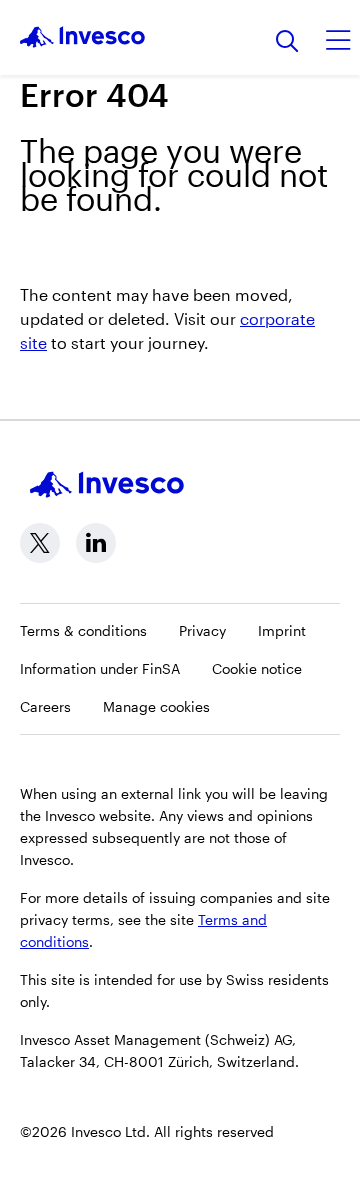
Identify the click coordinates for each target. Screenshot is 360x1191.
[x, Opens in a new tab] (40, 543)
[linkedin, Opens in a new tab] (96, 543)
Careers (45, 706)
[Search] (287, 42)
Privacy (202, 630)
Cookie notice (257, 668)
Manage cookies (156, 706)
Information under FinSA (100, 668)
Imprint (282, 630)
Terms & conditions (83, 630)
